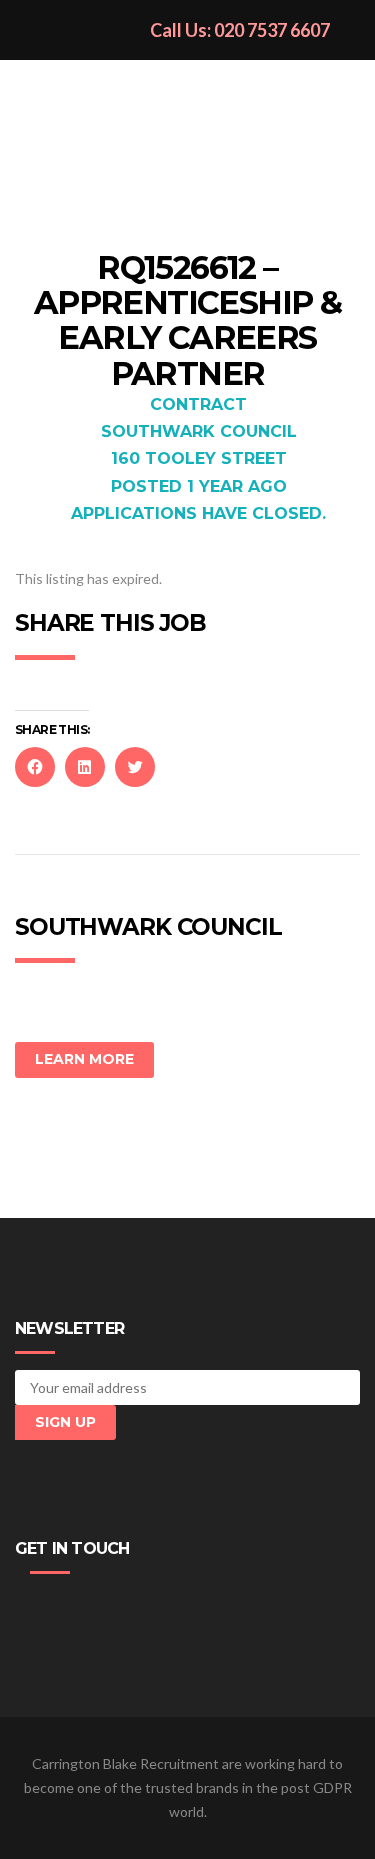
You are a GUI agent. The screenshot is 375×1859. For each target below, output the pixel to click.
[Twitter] (61, 1607)
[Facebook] (31, 1607)
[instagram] (121, 1607)
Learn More (84, 1059)
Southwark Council (199, 431)
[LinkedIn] (91, 1607)
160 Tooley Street (199, 458)
